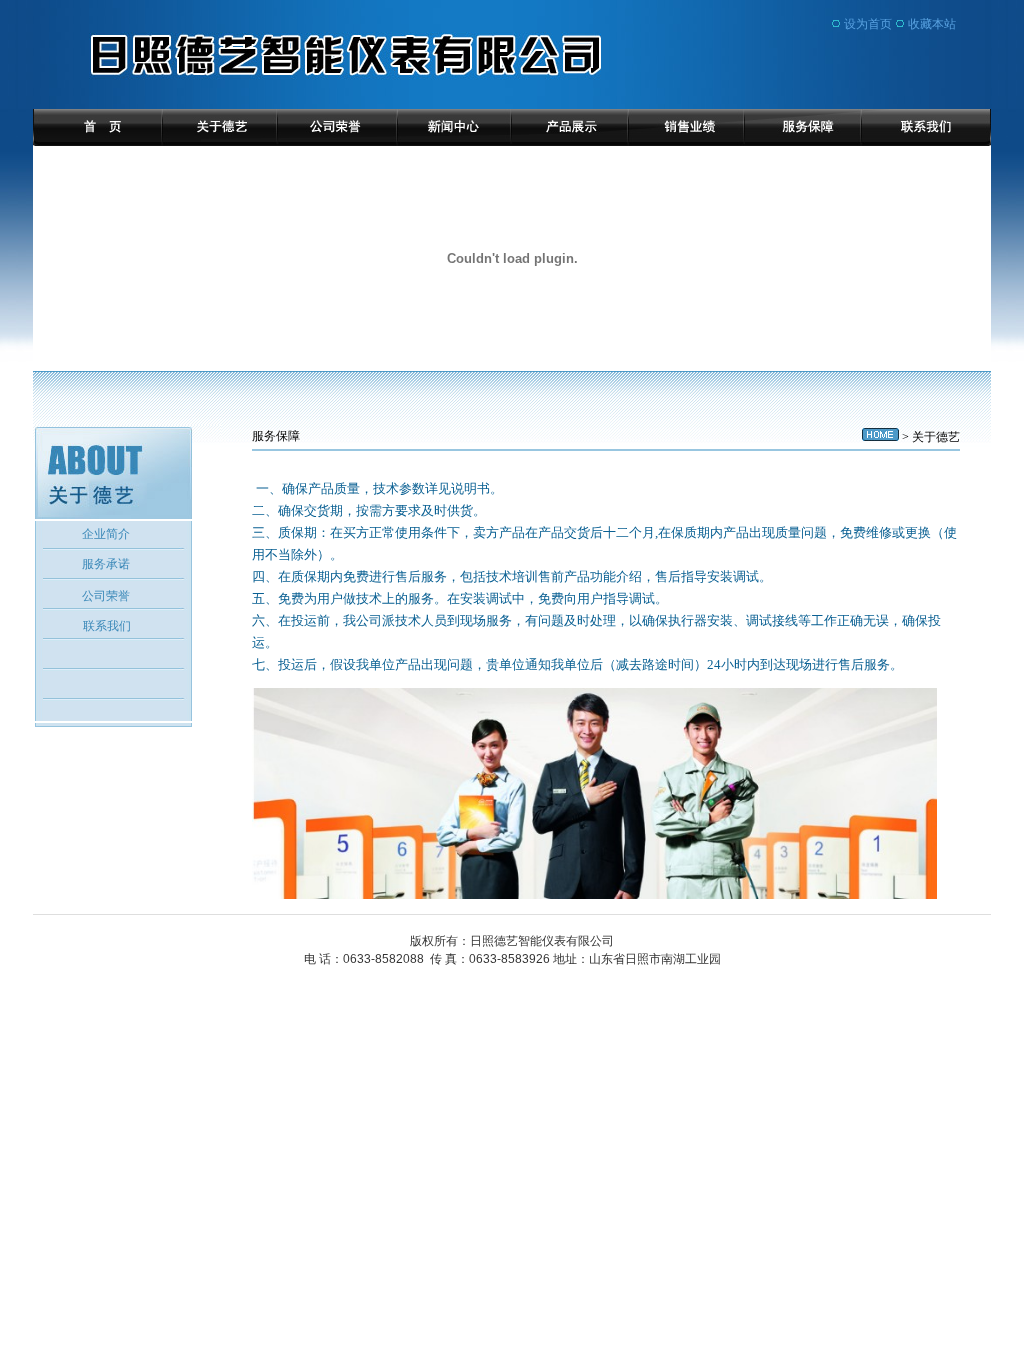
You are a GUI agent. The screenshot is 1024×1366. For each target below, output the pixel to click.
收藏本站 (932, 24)
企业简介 (106, 534)
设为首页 (868, 24)
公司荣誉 (106, 596)
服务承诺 (106, 564)
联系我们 (107, 626)
